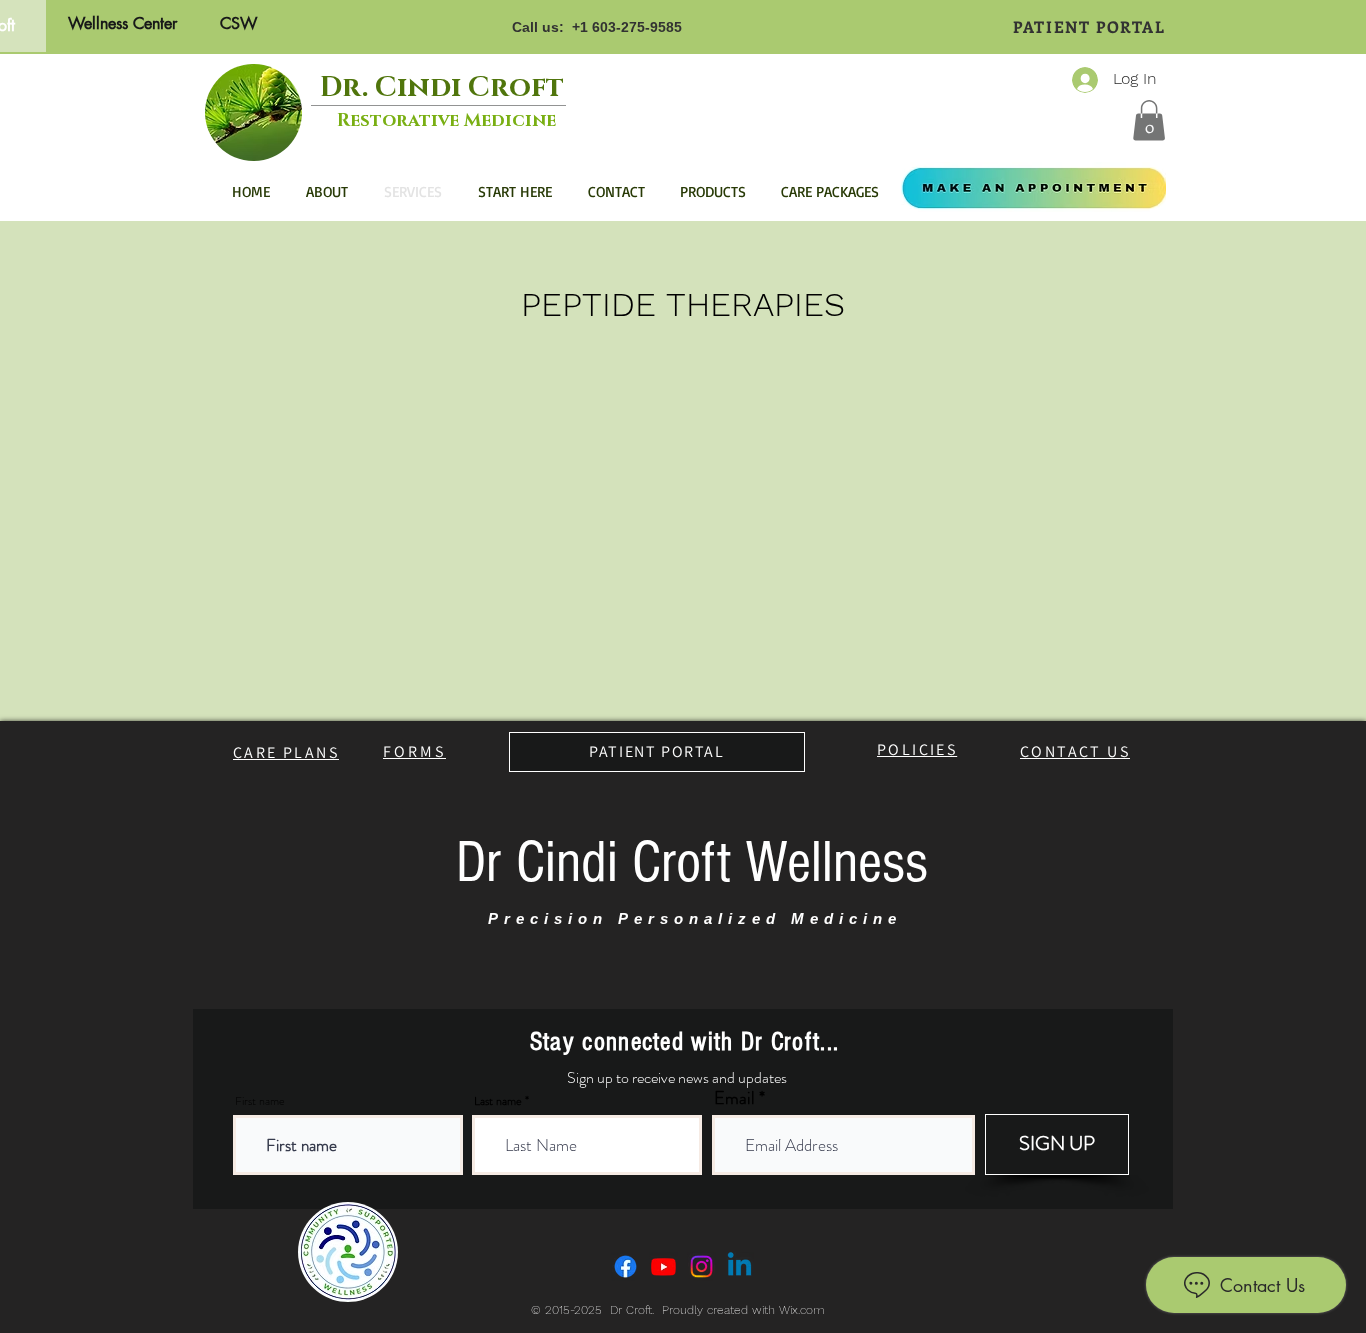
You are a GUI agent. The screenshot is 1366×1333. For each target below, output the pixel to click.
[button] (1149, 120)
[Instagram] (701, 1266)
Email (734, 1098)
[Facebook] (625, 1266)
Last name (498, 1101)
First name (260, 1101)
